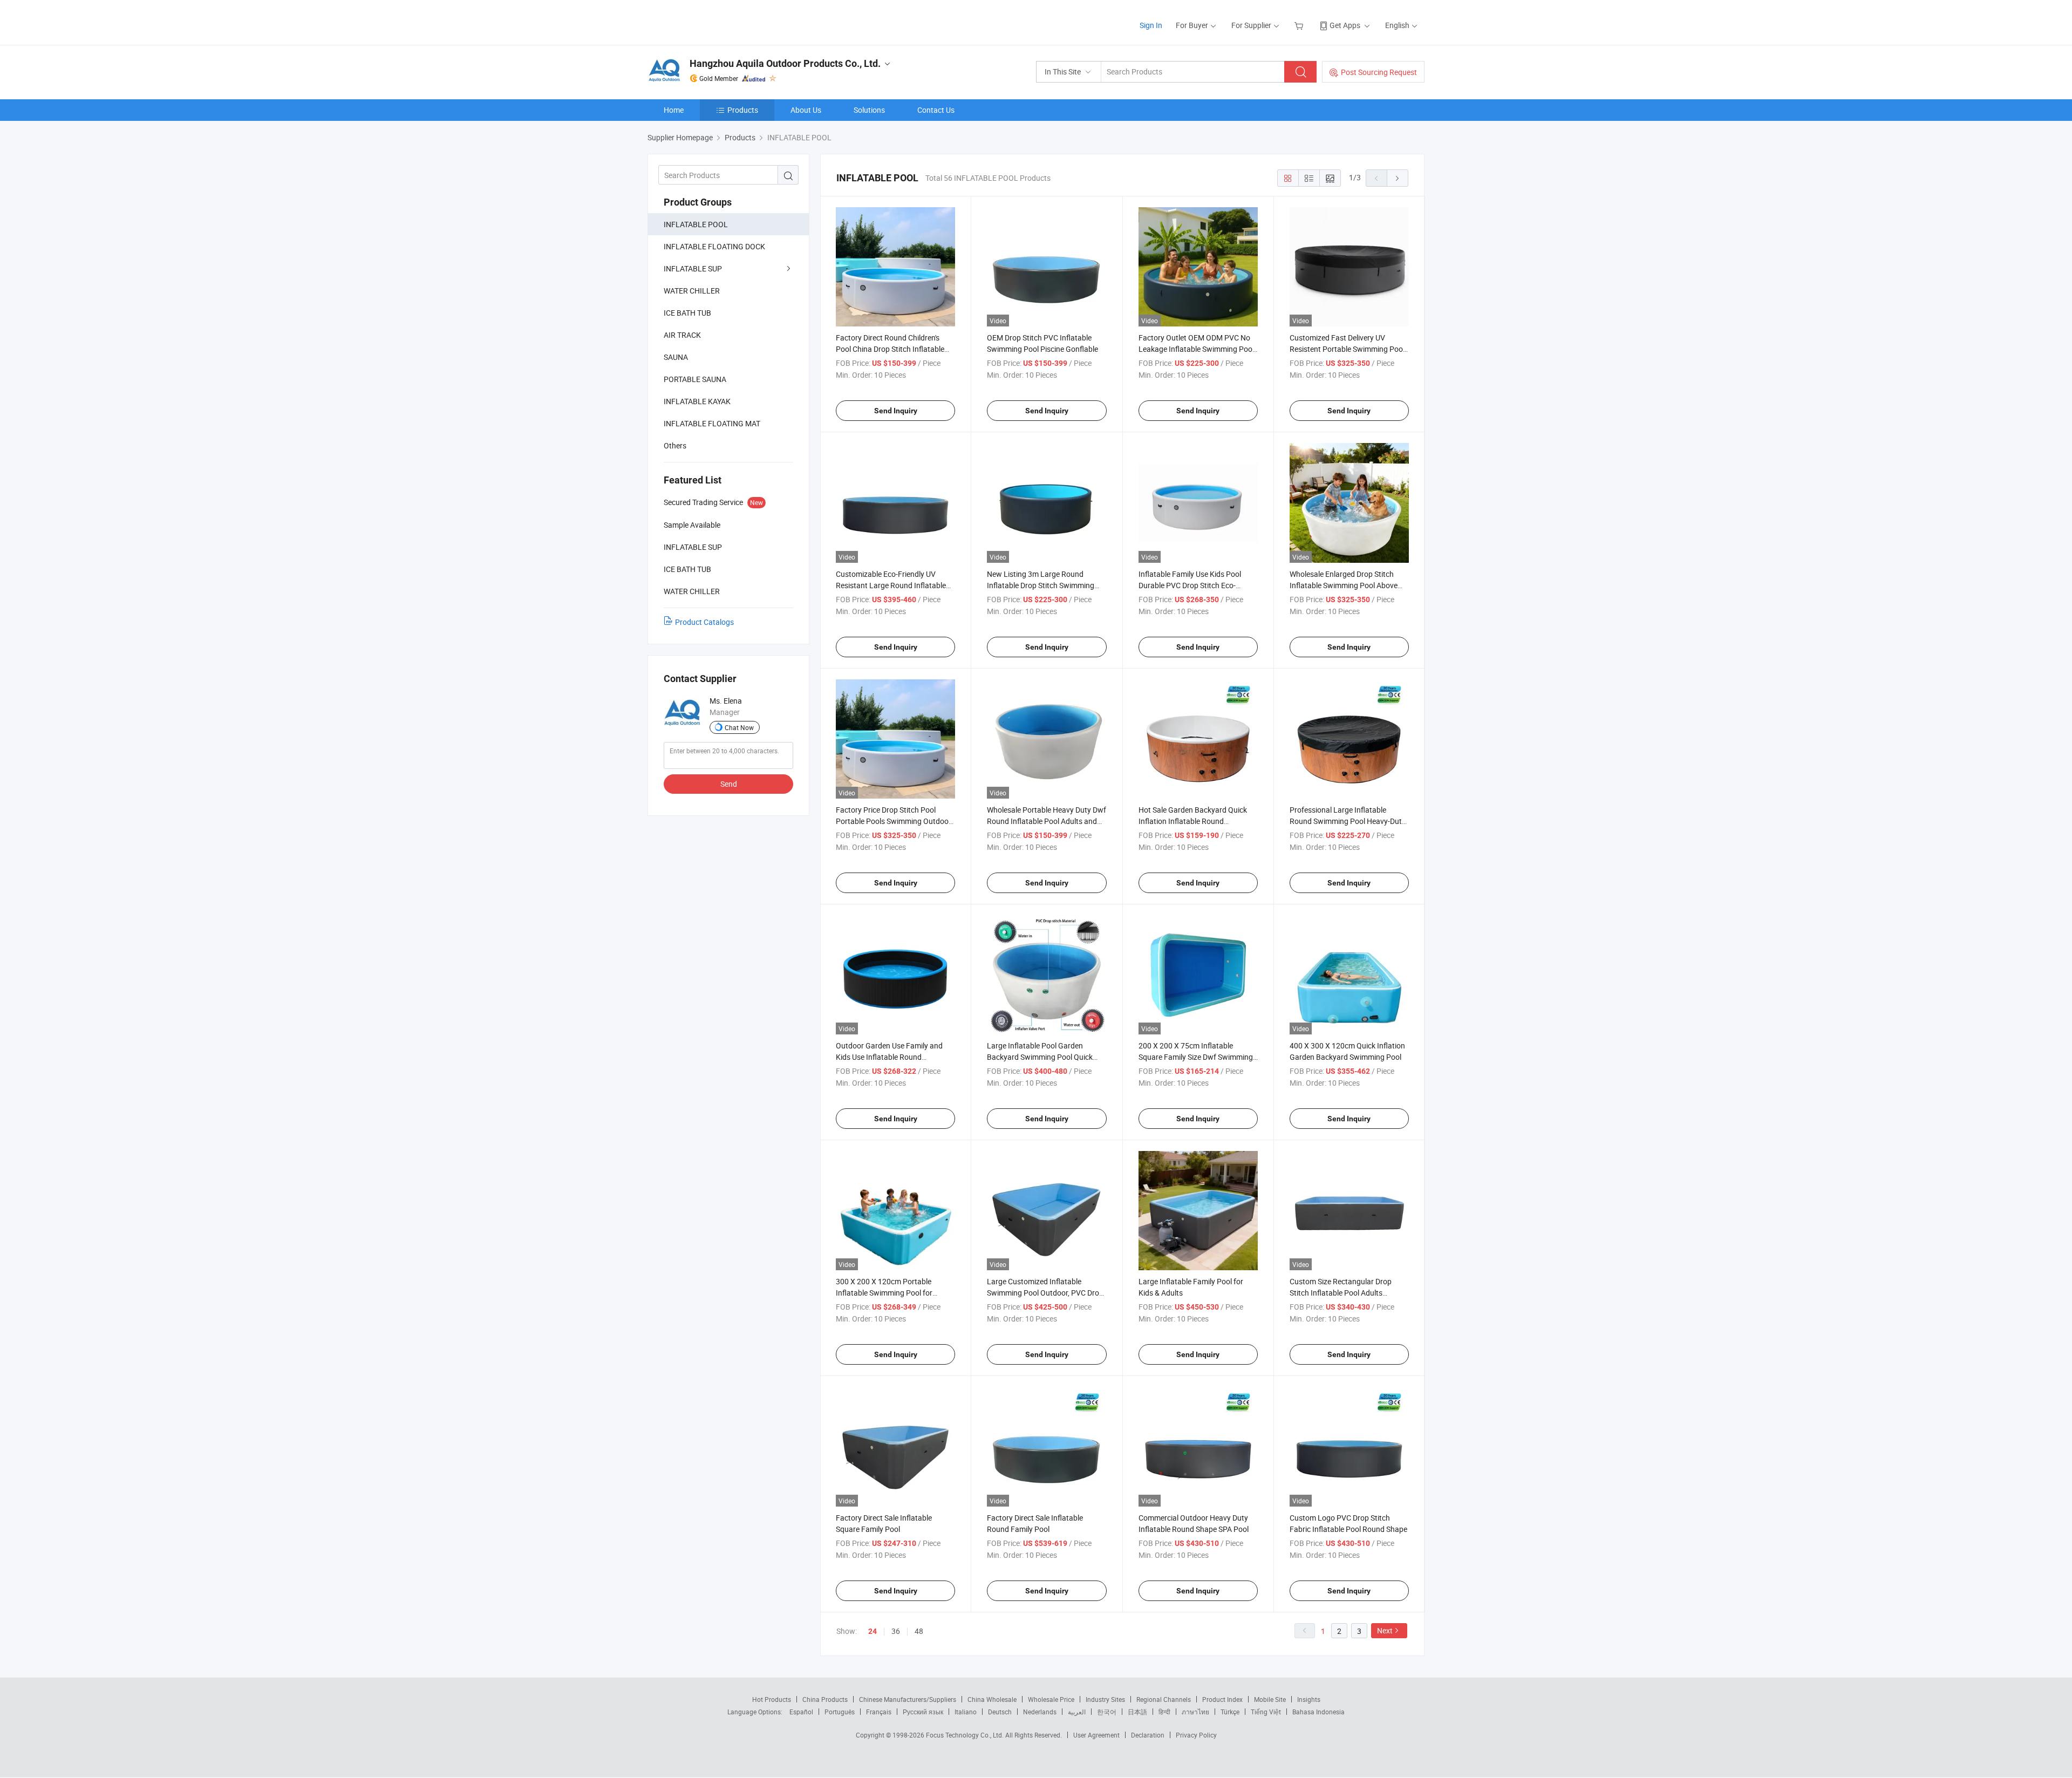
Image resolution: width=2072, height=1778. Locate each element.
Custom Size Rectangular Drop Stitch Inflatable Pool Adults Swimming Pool (1341, 1293)
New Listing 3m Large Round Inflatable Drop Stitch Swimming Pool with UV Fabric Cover (1041, 585)
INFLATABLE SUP (693, 268)
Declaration (1148, 1735)
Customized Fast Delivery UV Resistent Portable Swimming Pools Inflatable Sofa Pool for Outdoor (1349, 349)
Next (1385, 1630)
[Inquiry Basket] (1300, 25)
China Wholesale (992, 1699)
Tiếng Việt (1266, 1712)
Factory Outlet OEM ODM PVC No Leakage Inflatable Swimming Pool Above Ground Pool (1196, 349)
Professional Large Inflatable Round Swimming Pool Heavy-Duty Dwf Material (1348, 821)
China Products (825, 1699)
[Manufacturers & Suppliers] (717, 21)
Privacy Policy (1196, 1735)
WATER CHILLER (692, 291)
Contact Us (936, 110)
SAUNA (676, 357)
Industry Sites (1105, 1699)
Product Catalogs (704, 622)
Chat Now (739, 727)
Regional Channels (1164, 1699)
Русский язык (923, 1712)
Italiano (966, 1712)
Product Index (1222, 1699)
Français (879, 1712)
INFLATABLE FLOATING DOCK (714, 246)
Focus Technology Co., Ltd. (966, 1735)
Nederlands (1040, 1712)
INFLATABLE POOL (696, 224)
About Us (806, 110)
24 (873, 1631)
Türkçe (1230, 1712)
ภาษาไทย (1195, 1712)
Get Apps (1345, 25)
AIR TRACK (682, 335)
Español (801, 1712)
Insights (1309, 1699)
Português (840, 1712)
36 (896, 1631)
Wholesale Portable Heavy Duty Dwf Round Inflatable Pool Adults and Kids (1047, 821)
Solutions (869, 110)
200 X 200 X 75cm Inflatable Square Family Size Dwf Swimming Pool (1196, 1057)
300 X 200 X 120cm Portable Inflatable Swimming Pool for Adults (884, 1293)
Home (674, 110)
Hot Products (772, 1699)
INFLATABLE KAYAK (697, 401)
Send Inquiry (896, 411)
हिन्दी (1164, 1712)
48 (919, 1631)
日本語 (1137, 1712)
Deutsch (1000, 1712)
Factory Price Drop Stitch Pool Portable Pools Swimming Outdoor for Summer (894, 821)
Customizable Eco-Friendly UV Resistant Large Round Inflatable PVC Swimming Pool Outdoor (891, 585)
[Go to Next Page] (1398, 178)
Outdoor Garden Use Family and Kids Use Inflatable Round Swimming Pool (889, 1057)
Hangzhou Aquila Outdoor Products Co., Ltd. (785, 63)
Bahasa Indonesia (1318, 1712)
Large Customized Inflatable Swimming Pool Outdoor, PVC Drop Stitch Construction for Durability (1045, 1293)
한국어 (1107, 1712)
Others (675, 445)
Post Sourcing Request (1379, 72)
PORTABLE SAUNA (695, 379)
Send (729, 784)
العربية (1077, 1712)
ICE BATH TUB (687, 313)
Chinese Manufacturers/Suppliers (908, 1699)
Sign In (1151, 25)
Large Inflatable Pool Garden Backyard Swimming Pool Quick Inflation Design (1040, 1057)
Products (743, 110)
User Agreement (1096, 1735)
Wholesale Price (1051, 1699)
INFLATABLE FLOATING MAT (712, 423)
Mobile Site (1270, 1699)
